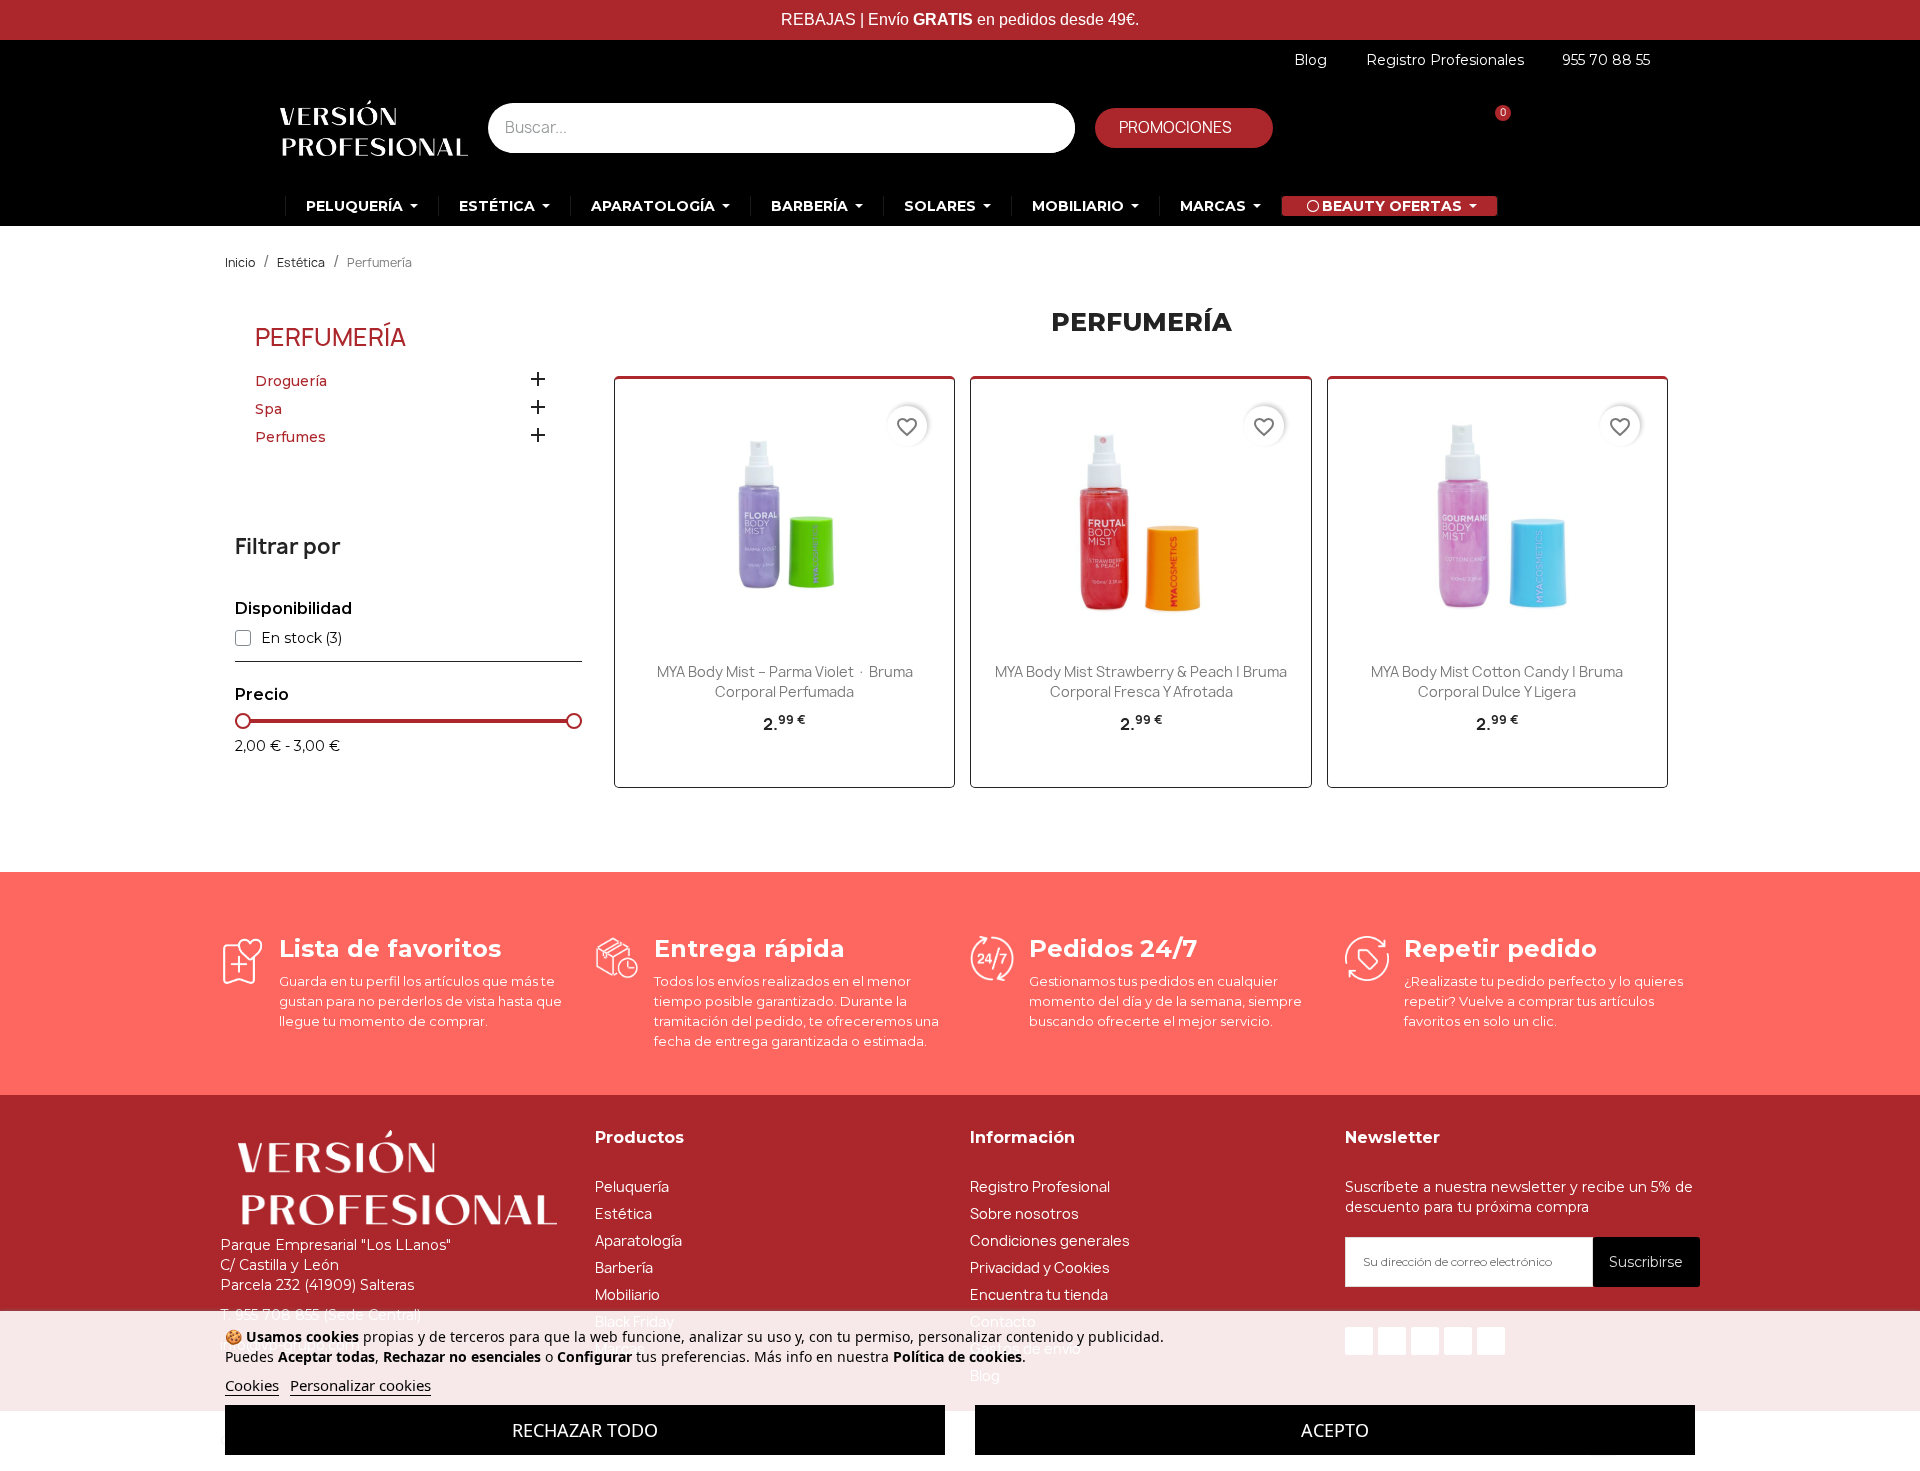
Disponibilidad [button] (293, 609)
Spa (268, 409)
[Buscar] (1050, 128)
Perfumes (290, 437)
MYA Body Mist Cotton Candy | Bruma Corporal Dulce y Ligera (1497, 681)
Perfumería (330, 337)
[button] (1184, 128)
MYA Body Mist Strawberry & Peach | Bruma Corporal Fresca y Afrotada (1141, 681)
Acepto (1335, 1430)
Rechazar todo (585, 1430)
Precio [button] (262, 695)
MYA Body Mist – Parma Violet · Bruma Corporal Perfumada (785, 681)
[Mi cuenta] (1355, 127)
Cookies (252, 1385)
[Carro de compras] (1492, 127)
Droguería (291, 381)
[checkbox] (243, 638)
